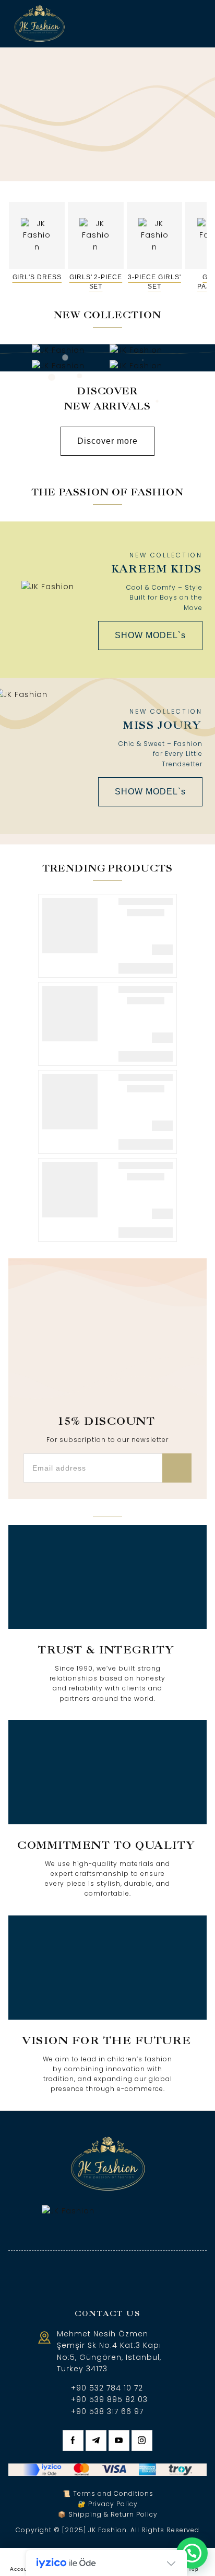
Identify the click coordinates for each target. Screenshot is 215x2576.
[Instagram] (142, 2441)
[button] (192, 2553)
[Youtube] (119, 2441)
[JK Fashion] (39, 24)
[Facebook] (73, 2441)
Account (22, 2569)
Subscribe (177, 1468)
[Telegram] (96, 2441)
